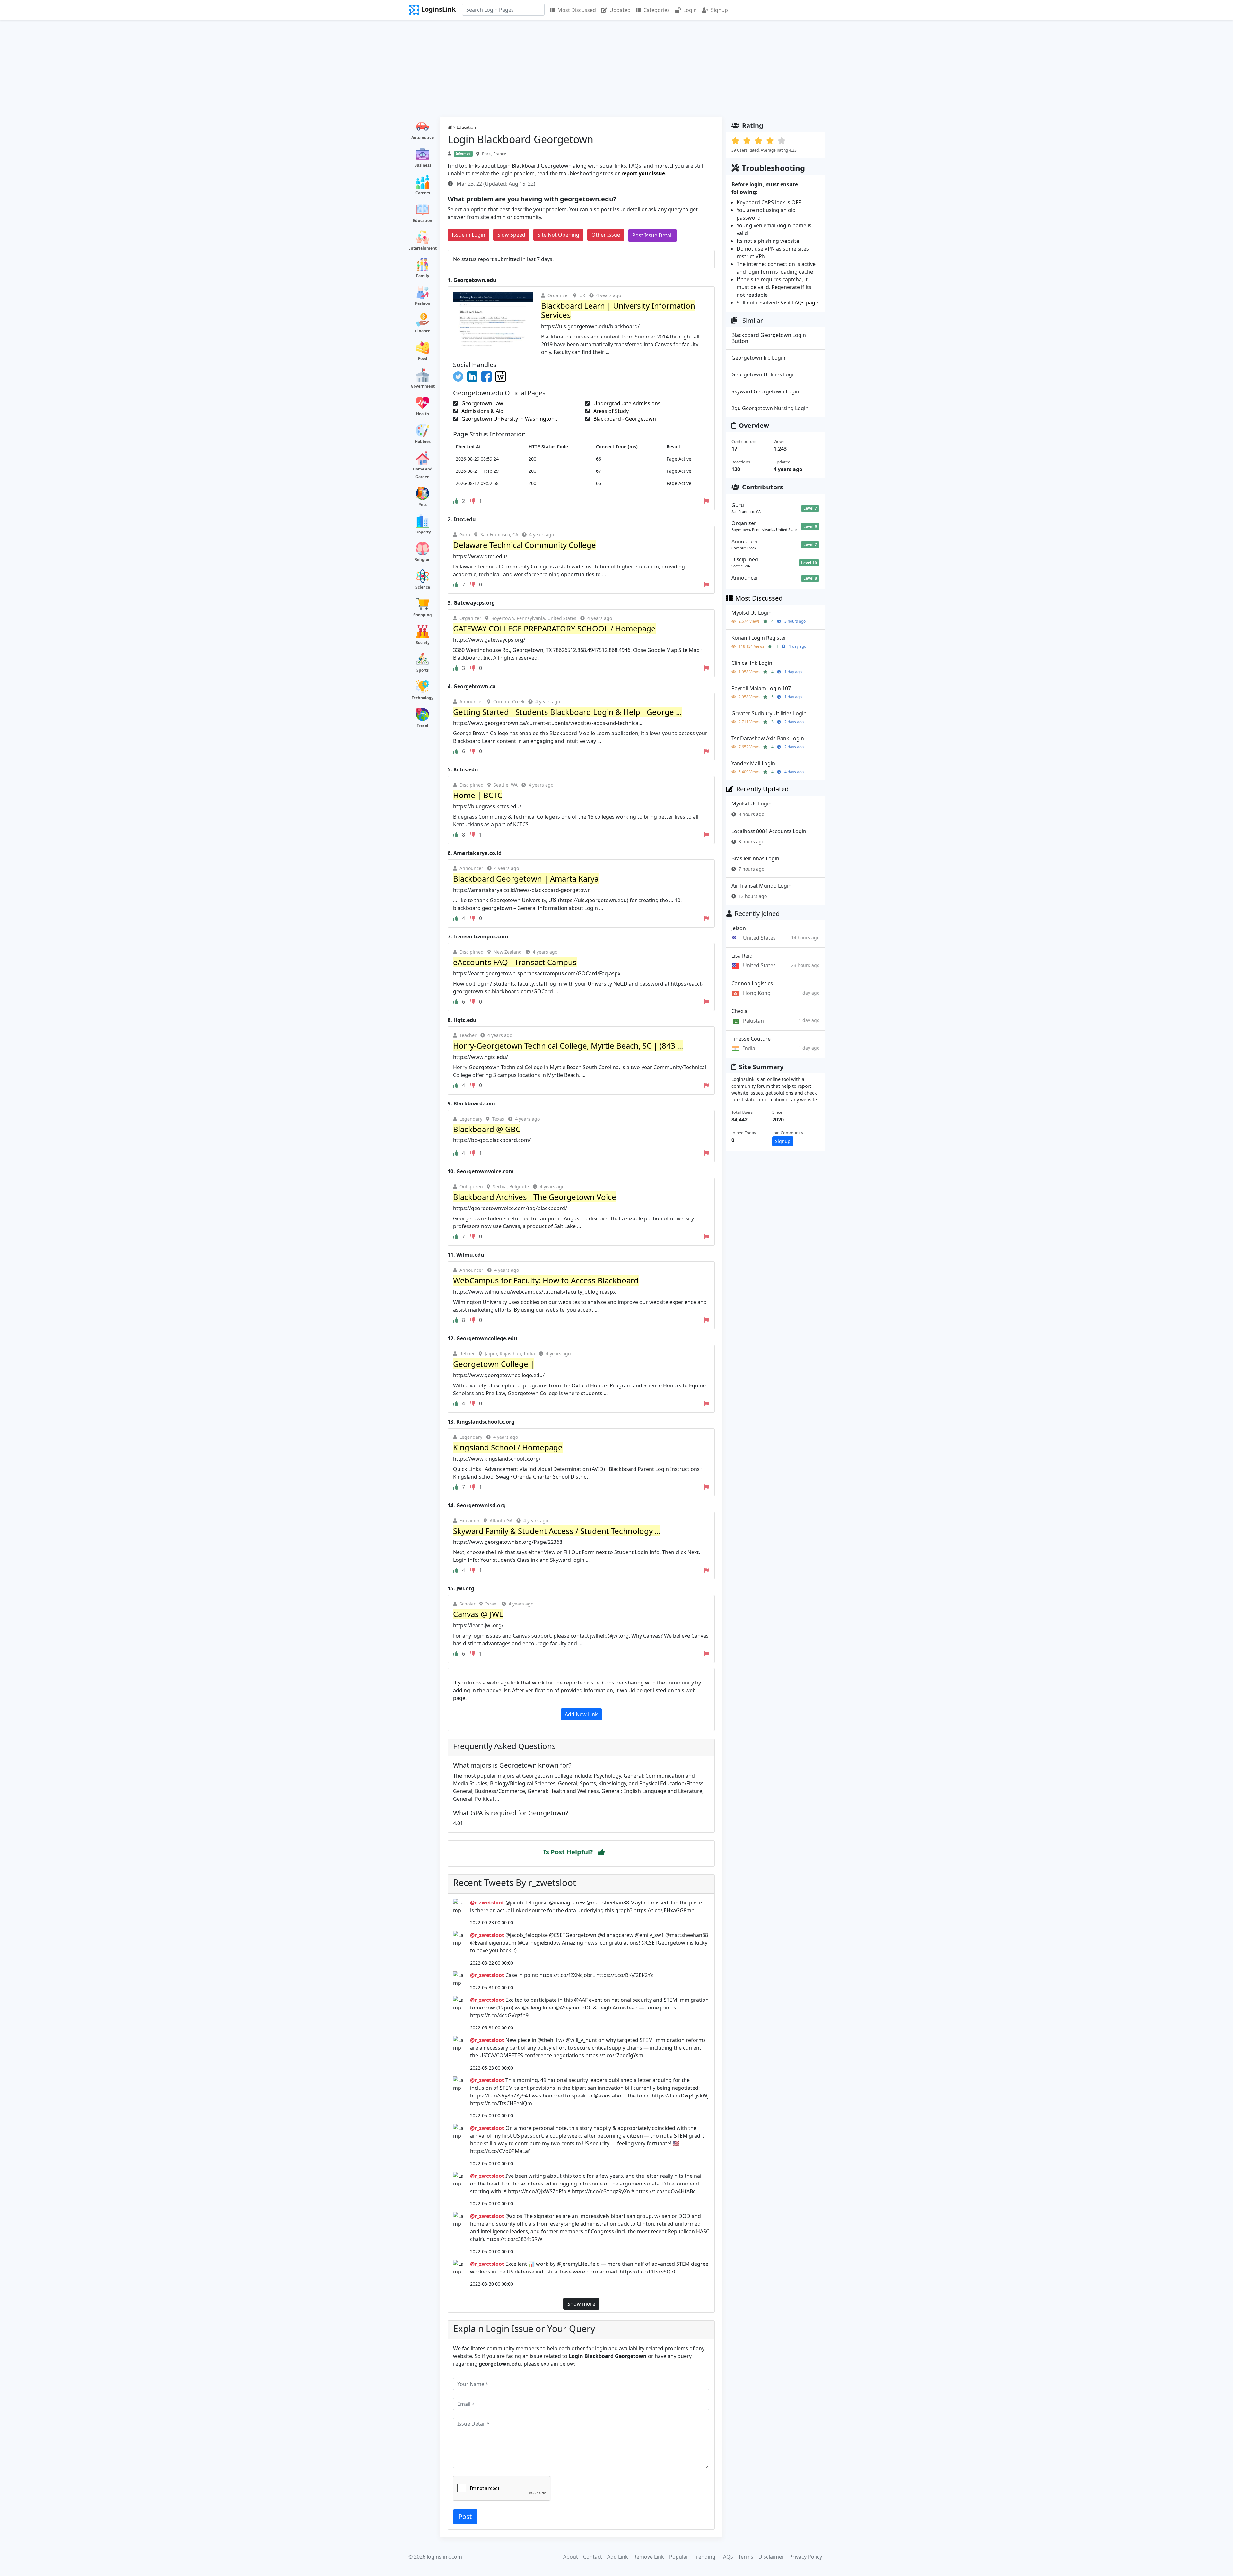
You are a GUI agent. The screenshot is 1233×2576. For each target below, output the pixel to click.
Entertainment (423, 248)
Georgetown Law (482, 403)
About (571, 2557)
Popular (679, 2557)
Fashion (423, 303)
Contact (593, 2557)
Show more (581, 2304)
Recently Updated (762, 789)
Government (423, 386)
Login (690, 10)
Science (423, 587)
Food (423, 359)
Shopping (423, 615)
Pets (423, 504)
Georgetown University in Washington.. (509, 419)
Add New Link (581, 1714)
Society (423, 642)
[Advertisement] (616, 68)
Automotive (423, 138)
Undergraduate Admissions (626, 403)
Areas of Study (610, 411)
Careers (423, 193)
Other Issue (606, 235)
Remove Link (649, 2557)
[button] (601, 1852)
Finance (423, 331)
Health (423, 414)
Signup (719, 10)
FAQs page (805, 303)
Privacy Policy (806, 2557)
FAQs (727, 2557)
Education (423, 220)
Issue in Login (468, 235)
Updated (620, 10)
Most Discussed (577, 10)
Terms (746, 2557)
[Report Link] (707, 501)
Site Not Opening (558, 235)
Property (423, 532)
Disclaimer (771, 2557)
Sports (423, 670)
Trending (704, 2557)
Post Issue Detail (652, 235)
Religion (423, 560)
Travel (423, 725)
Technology (423, 698)
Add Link (618, 2557)
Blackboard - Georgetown (624, 419)
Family (423, 276)
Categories (657, 10)
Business (423, 165)
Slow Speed (511, 235)
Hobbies (423, 441)
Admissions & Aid (482, 411)
